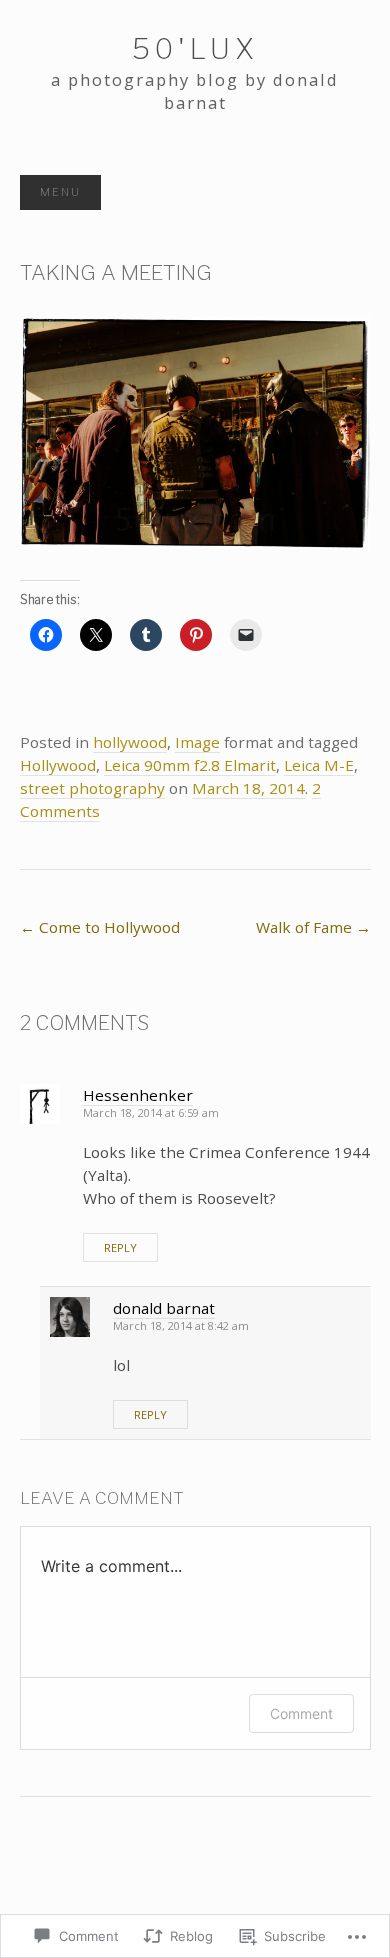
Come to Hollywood (100, 927)
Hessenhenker (138, 1095)
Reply (120, 1247)
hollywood (130, 742)
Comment (301, 1713)
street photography (92, 788)
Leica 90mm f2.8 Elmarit (190, 765)
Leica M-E (319, 765)
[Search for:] (350, 193)
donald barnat (164, 1308)
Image (197, 742)
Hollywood (58, 765)
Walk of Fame (313, 927)
